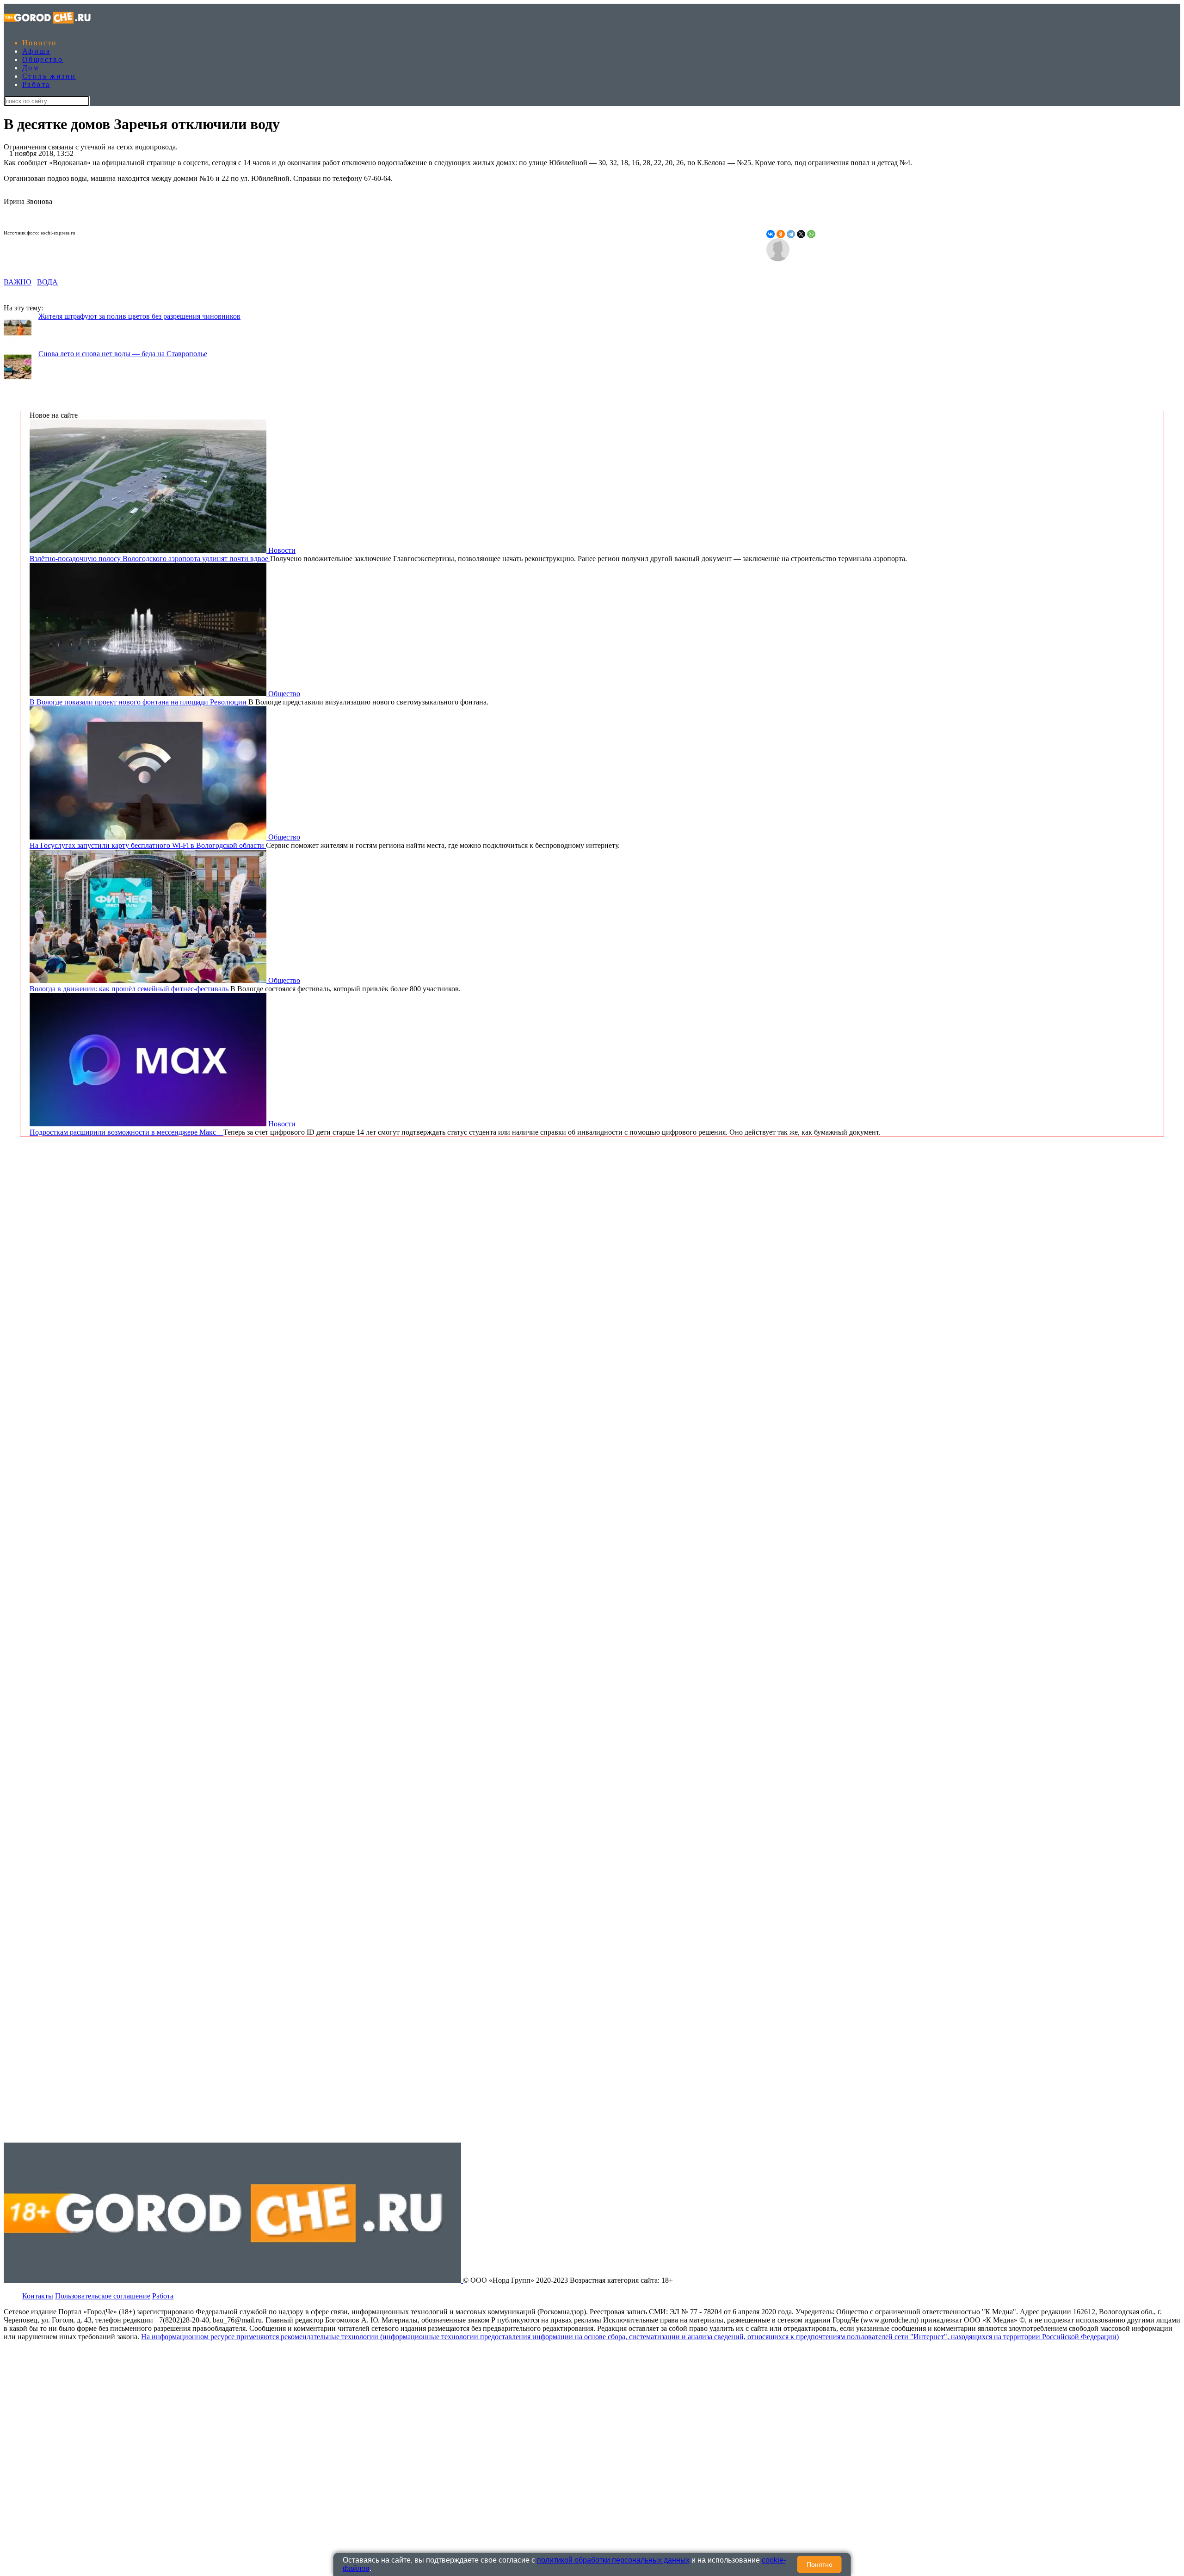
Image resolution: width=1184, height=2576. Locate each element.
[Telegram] (791, 234)
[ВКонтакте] (771, 234)
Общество (43, 59)
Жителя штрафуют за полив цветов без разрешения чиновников (139, 316)
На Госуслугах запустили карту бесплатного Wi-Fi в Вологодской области (148, 845)
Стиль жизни (49, 76)
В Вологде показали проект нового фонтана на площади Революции (139, 702)
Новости (40, 43)
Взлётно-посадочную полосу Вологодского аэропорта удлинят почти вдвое (150, 559)
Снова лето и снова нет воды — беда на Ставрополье (123, 354)
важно (18, 282)
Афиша (36, 51)
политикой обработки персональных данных (613, 2560)
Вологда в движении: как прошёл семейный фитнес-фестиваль (130, 989)
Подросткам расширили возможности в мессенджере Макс (126, 1132)
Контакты (38, 2296)
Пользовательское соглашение (103, 2296)
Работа (36, 84)
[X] (801, 234)
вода (47, 282)
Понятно (820, 2564)
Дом (31, 68)
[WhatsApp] (811, 234)
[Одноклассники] (781, 234)
